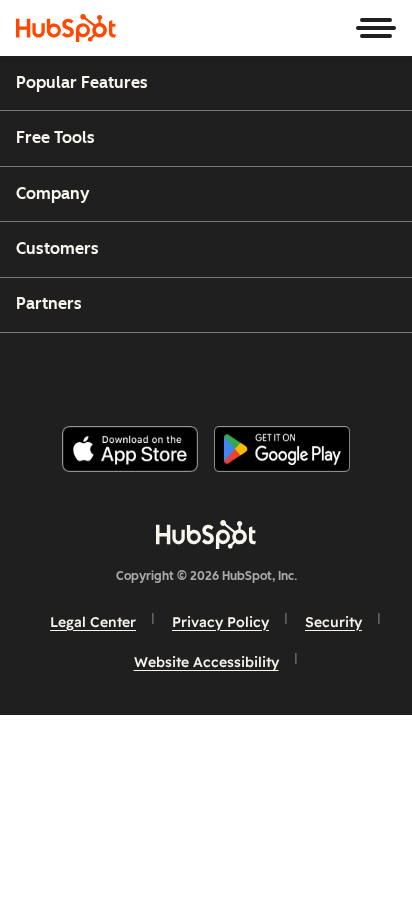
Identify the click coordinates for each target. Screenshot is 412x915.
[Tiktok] (373, 371)
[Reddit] (323, 371)
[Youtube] (171, 371)
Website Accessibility (206, 662)
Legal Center (93, 622)
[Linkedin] (272, 371)
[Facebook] (71, 371)
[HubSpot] (66, 28)
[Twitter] (222, 371)
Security (333, 622)
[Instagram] (121, 371)
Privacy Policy (220, 622)
